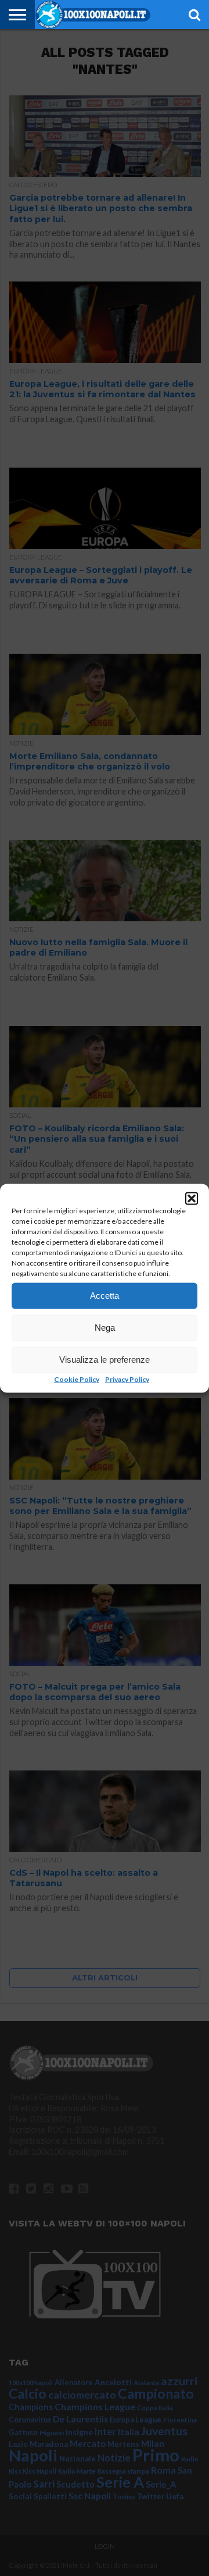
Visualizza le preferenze (105, 1360)
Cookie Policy (77, 1379)
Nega (105, 1328)
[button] (192, 1198)
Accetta (105, 1296)
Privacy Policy (127, 1379)
